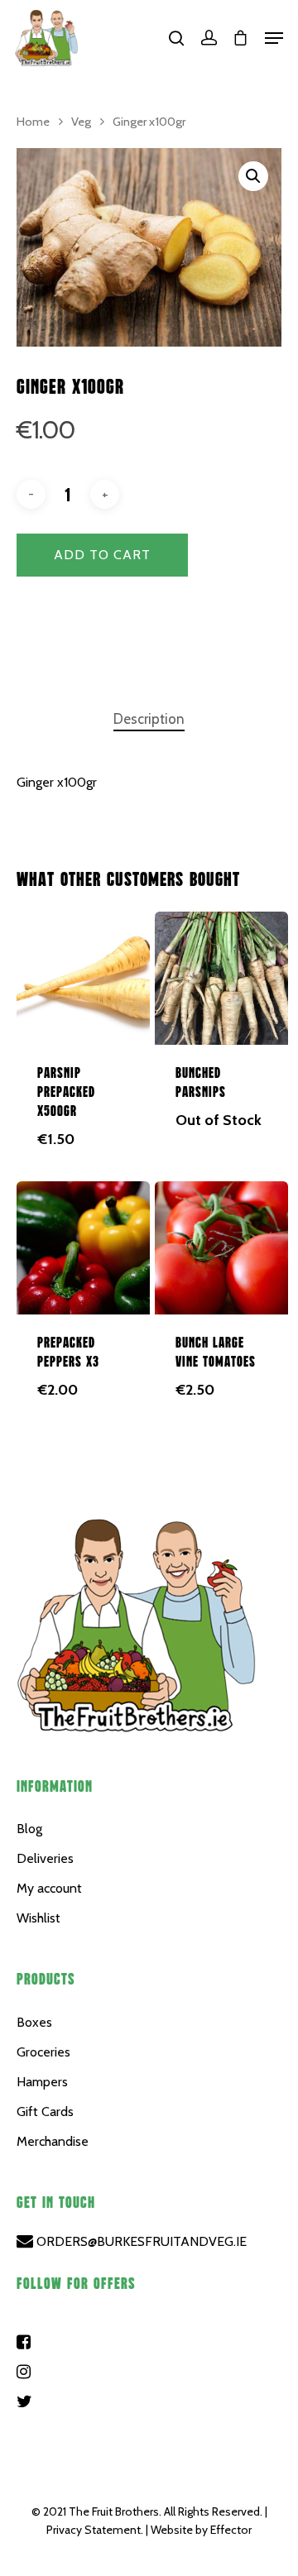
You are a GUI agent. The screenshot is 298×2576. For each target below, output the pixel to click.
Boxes (34, 2022)
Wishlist (38, 1918)
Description (149, 719)
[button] (253, 176)
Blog (29, 1829)
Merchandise (53, 2141)
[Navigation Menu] (274, 38)
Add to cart (102, 555)
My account (49, 1888)
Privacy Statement (94, 2530)
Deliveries (45, 1858)
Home (33, 122)
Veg (81, 122)
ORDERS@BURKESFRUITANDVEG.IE (140, 2241)
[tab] (149, 719)
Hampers (42, 2082)
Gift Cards (45, 2112)
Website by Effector (201, 2530)
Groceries (43, 2052)
